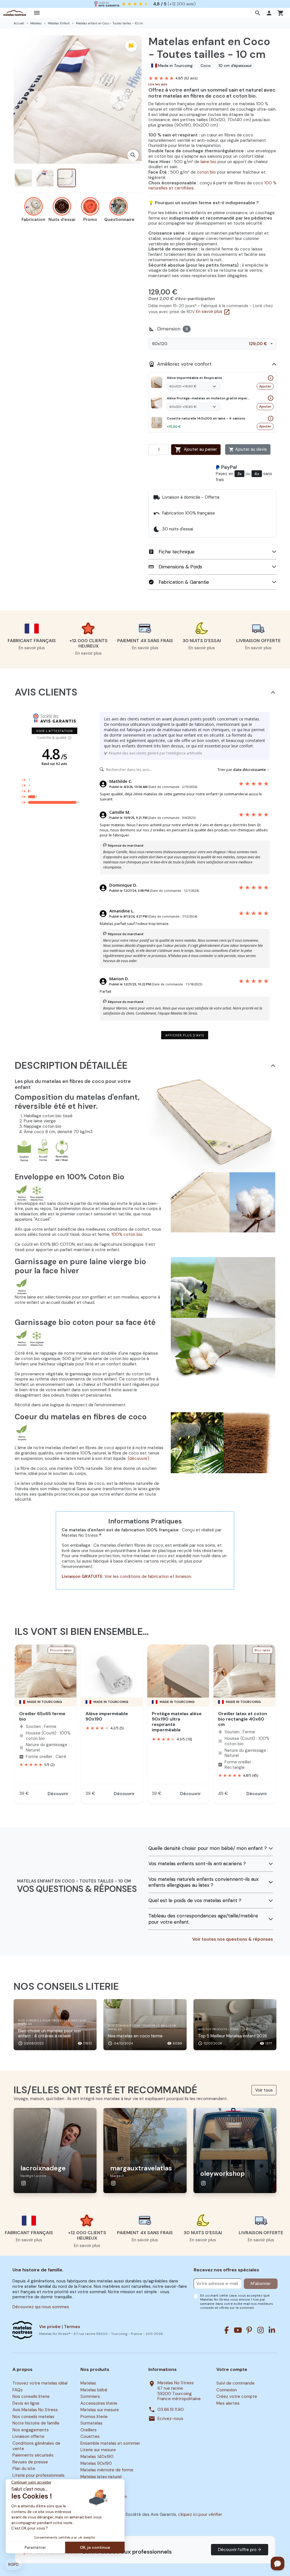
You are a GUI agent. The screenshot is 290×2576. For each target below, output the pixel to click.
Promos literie (94, 2417)
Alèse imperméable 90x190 (107, 1716)
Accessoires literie (99, 2403)
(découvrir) (138, 1458)
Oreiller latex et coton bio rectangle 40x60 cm (243, 1719)
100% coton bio (127, 1234)
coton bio (206, 172)
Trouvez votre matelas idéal (40, 2383)
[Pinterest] (249, 2330)
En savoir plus (213, 311)
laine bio (208, 162)
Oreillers (89, 2430)
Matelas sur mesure (100, 2410)
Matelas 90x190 (96, 2463)
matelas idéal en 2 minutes (151, 4)
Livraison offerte (28, 2437)
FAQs (18, 2390)
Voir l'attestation (55, 731)
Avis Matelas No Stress (35, 2410)
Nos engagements (31, 2430)
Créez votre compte (237, 2396)
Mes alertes (228, 2403)
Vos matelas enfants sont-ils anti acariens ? (197, 1864)
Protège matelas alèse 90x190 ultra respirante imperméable (177, 1722)
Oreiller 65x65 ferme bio (42, 1716)
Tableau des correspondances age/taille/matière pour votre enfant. (203, 1919)
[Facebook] (227, 2330)
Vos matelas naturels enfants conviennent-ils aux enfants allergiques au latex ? (203, 1882)
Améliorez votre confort (180, 364)
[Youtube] (238, 2330)
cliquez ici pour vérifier (200, 2514)
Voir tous (264, 2090)
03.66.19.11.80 (171, 2410)
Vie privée (50, 2327)
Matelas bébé (94, 2390)
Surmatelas (91, 2423)
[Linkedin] (272, 2330)
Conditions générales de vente (36, 2446)
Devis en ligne (26, 2403)
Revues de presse (30, 2462)
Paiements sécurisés (33, 2455)
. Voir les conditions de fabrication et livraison (147, 1576)
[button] (258, 13)
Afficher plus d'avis (185, 1035)
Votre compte (232, 2370)
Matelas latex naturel (101, 2477)
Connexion (227, 2390)
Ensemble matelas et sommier (110, 2443)
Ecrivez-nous (170, 2419)
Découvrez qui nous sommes (41, 2307)
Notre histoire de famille (36, 2423)
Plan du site (24, 2469)
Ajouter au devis (248, 449)
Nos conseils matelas (33, 2417)
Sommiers (90, 2396)
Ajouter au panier (196, 450)
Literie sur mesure (98, 2450)
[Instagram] (261, 2330)
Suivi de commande (235, 2383)
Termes (72, 2327)
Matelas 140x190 (97, 2457)
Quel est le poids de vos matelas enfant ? (195, 1901)
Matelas (88, 2383)
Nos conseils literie (31, 2396)
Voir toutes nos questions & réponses (233, 1939)
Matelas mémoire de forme (107, 2470)
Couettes (90, 2437)
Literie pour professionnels (39, 2475)
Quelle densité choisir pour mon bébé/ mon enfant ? (208, 1848)
